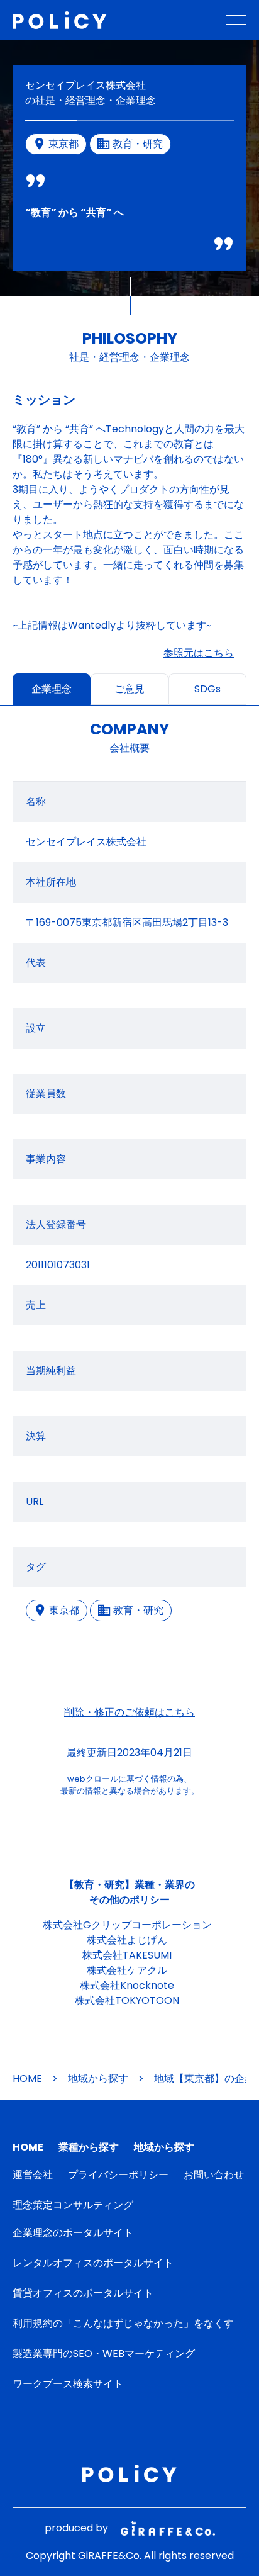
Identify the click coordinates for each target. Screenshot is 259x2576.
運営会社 (33, 2175)
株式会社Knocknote (127, 1985)
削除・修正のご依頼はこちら (129, 1712)
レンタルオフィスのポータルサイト (93, 2263)
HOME (27, 2078)
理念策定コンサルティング (73, 2205)
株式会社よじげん (127, 1940)
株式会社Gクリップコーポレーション (127, 1925)
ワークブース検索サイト (68, 2384)
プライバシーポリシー (118, 2175)
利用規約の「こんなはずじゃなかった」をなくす (123, 2323)
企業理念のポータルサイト (73, 2233)
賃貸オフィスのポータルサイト (83, 2293)
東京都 (64, 1610)
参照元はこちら (199, 653)
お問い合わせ (214, 2175)
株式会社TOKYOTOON (127, 2000)
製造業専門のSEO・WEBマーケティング (104, 2354)
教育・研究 (138, 1610)
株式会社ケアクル (127, 1970)
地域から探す (98, 2078)
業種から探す (89, 2147)
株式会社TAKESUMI (127, 1955)
